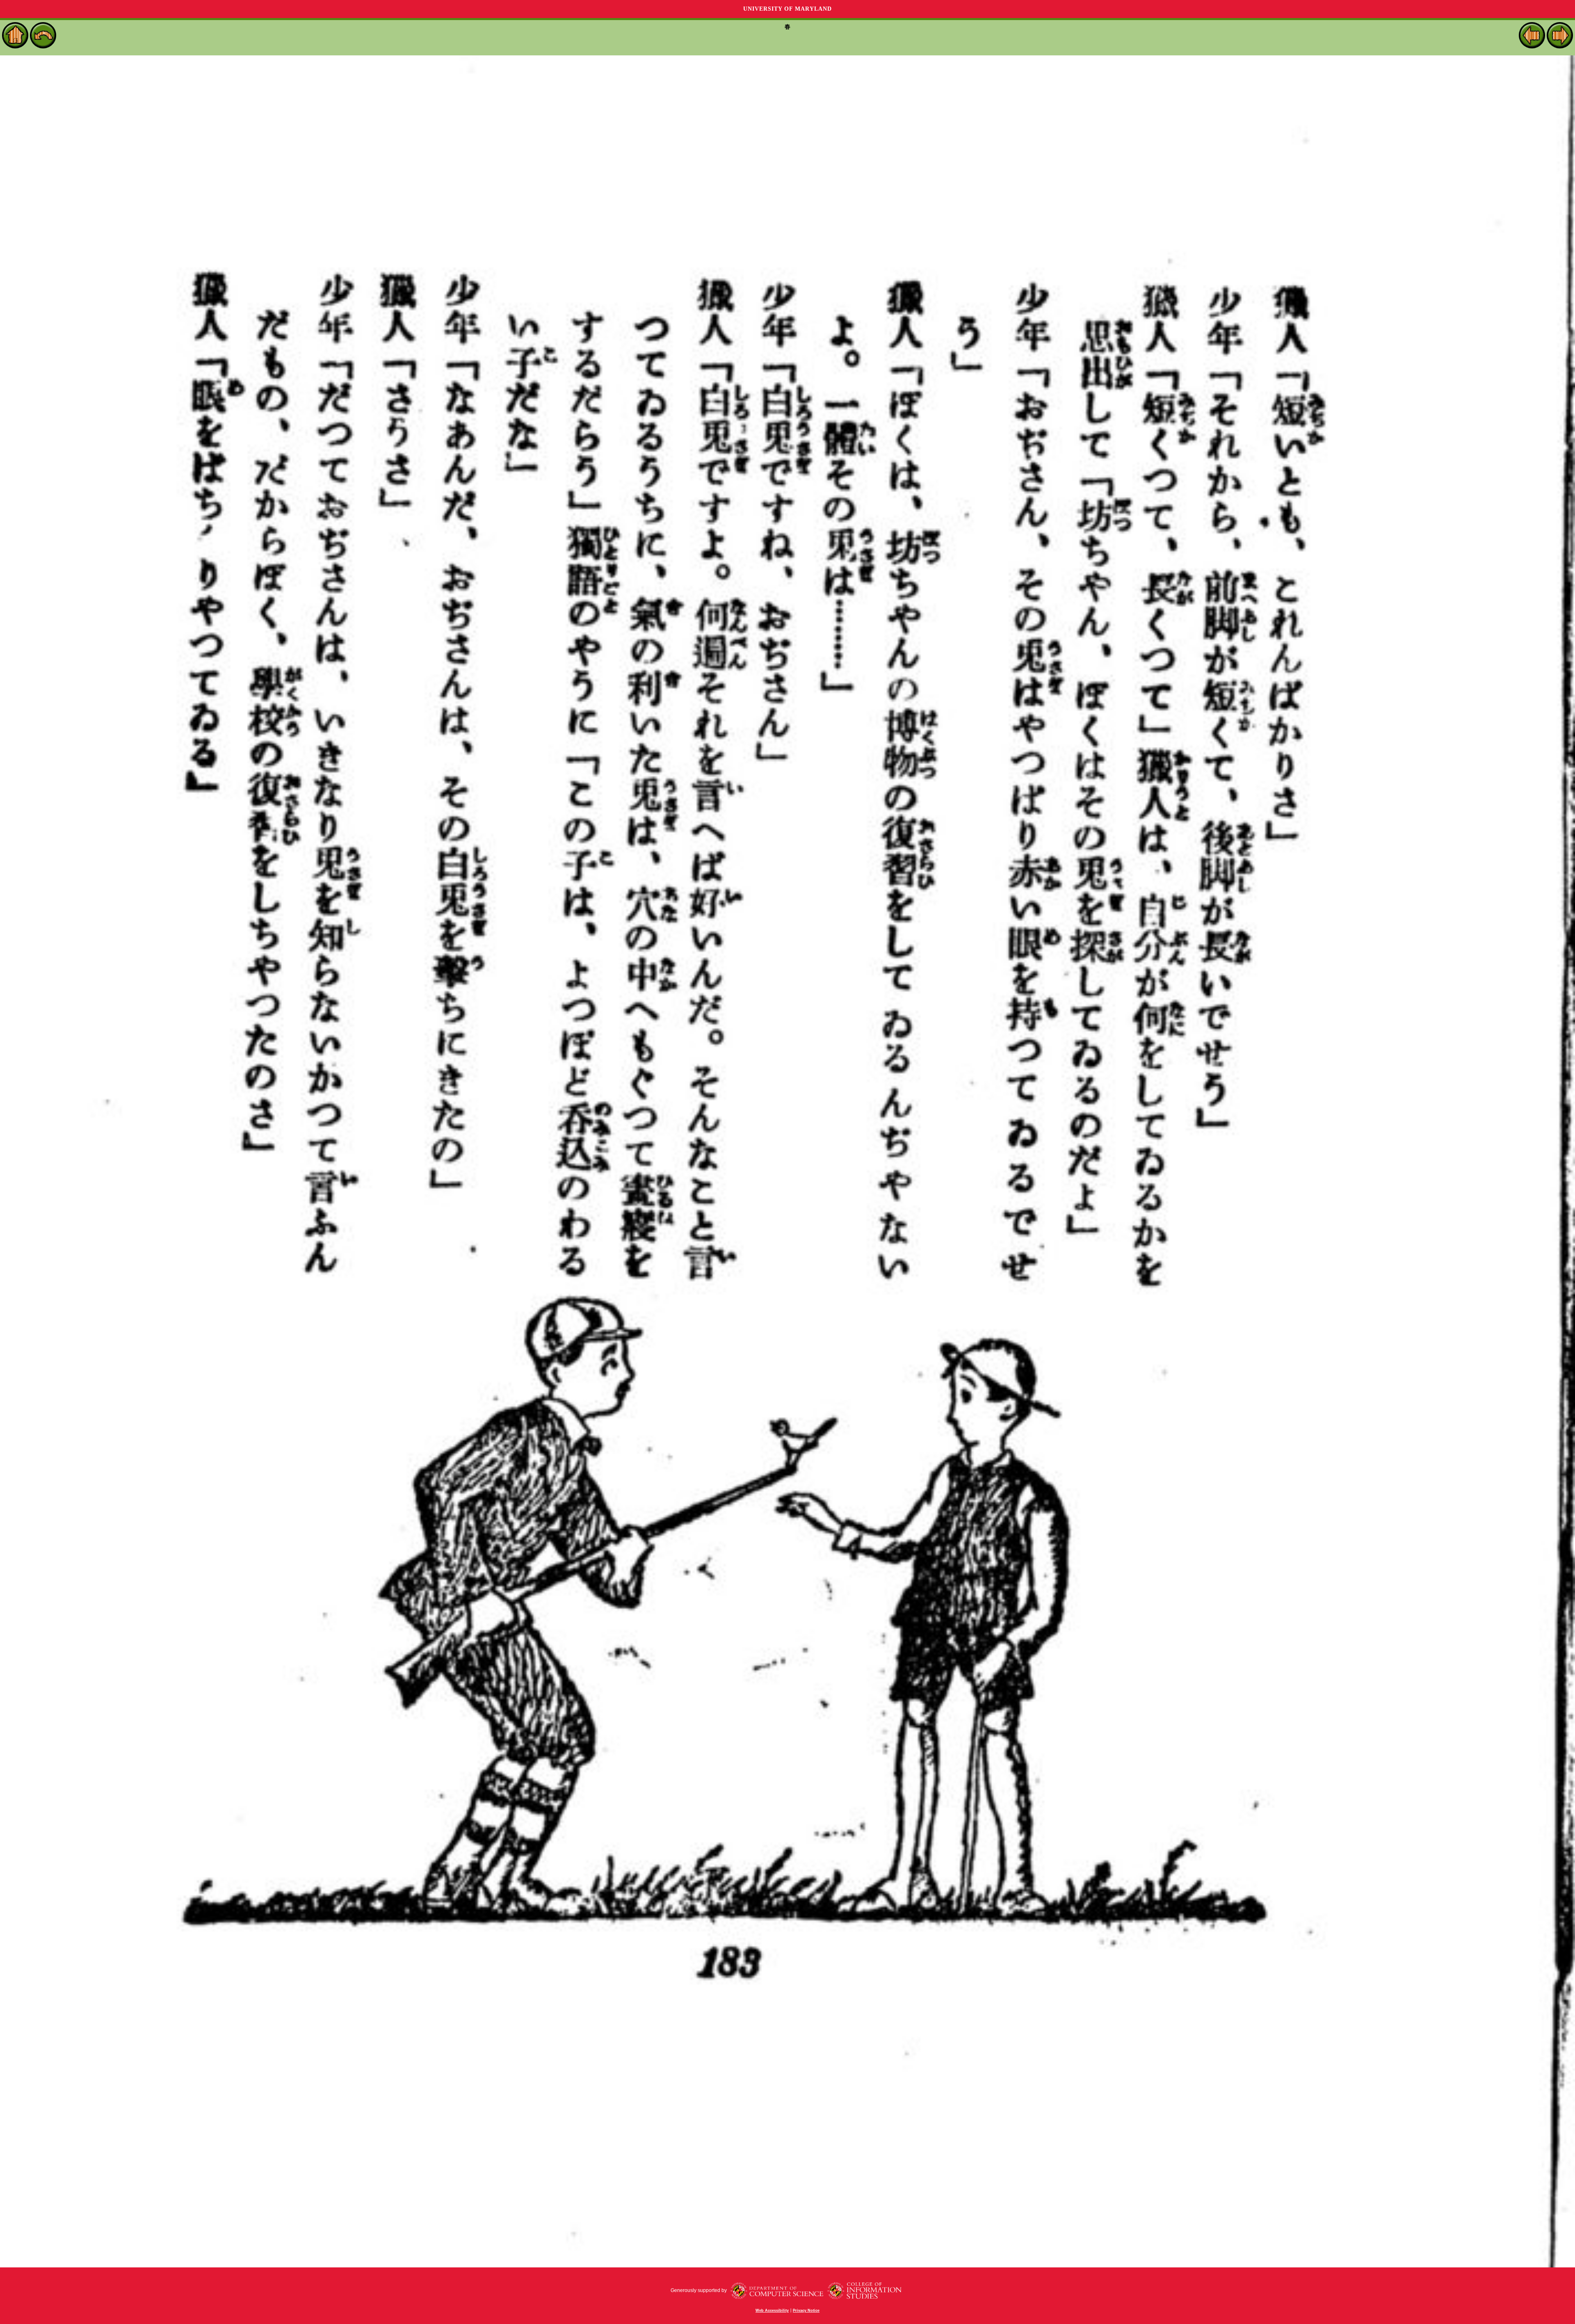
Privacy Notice (806, 2310)
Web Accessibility (772, 2310)
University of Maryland (787, 9)
